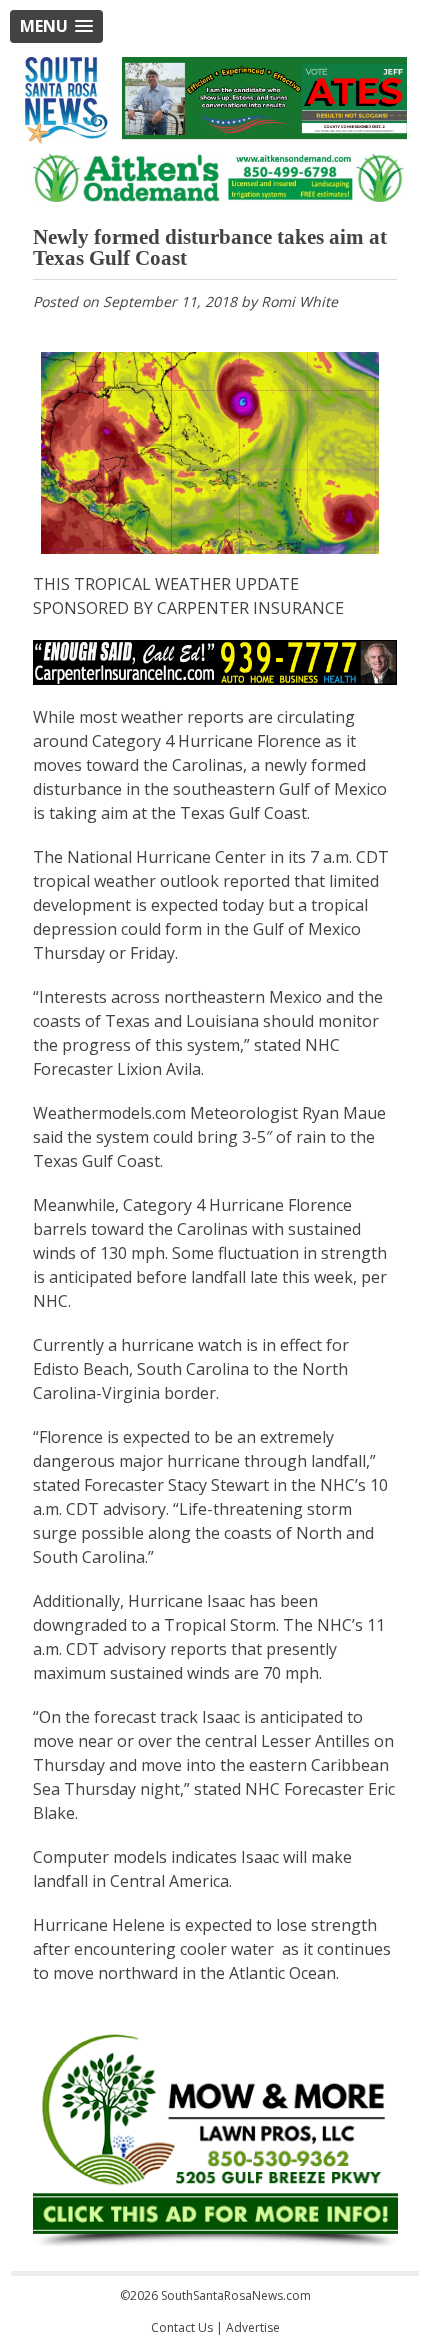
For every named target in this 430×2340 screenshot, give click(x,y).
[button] (56, 26)
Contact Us (182, 2327)
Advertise (253, 2327)
